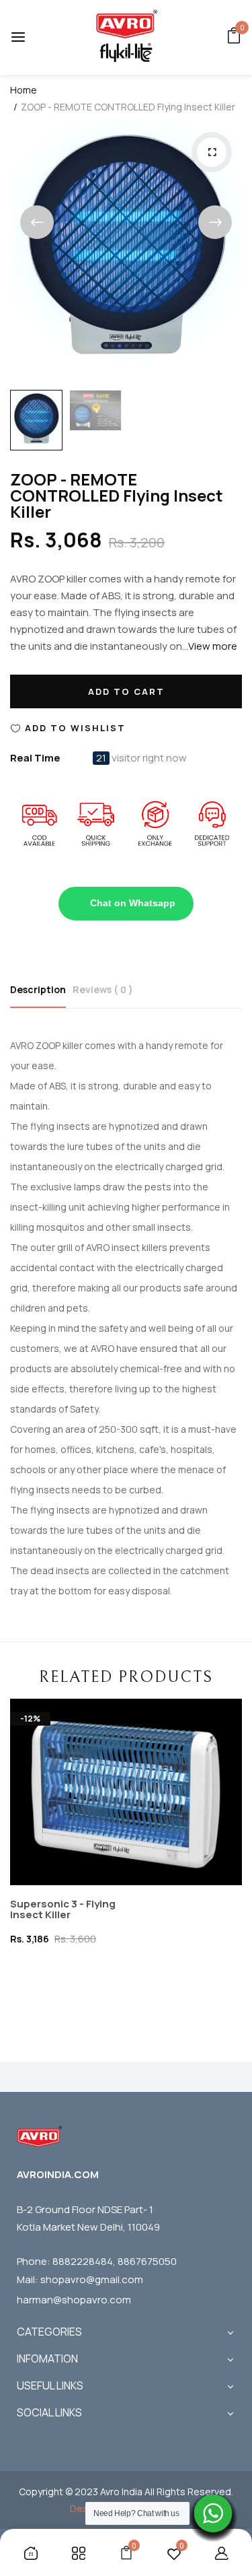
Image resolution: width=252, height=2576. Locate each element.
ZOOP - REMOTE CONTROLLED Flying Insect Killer (117, 495)
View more (213, 646)
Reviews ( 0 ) (103, 989)
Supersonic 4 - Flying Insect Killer (67, 1878)
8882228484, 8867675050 (115, 2261)
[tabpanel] (130, 1817)
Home (24, 90)
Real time (35, 758)
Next (215, 222)
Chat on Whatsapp (133, 903)
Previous (37, 222)
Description (38, 989)
